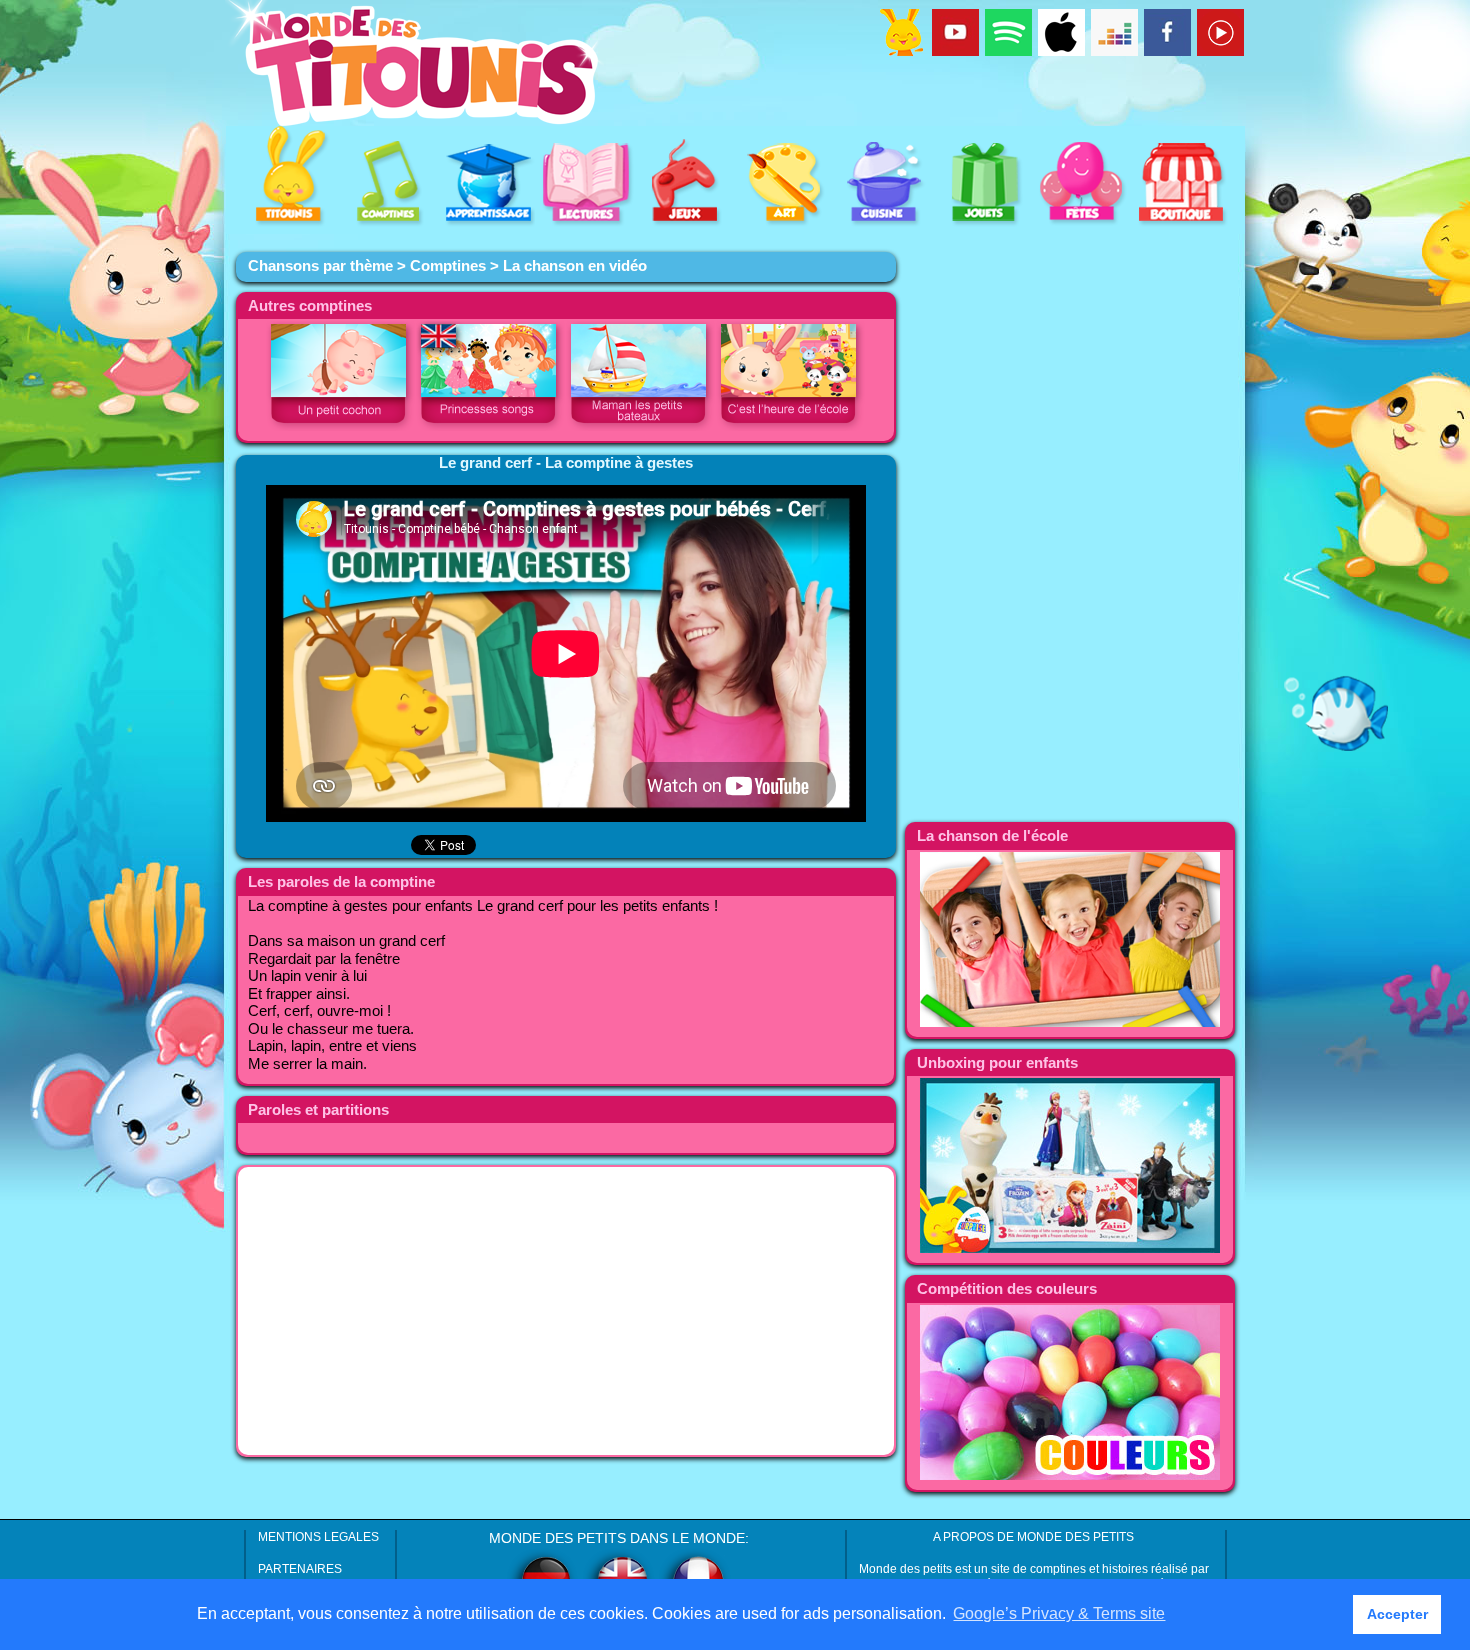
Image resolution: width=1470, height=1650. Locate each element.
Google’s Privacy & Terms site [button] (1059, 1613)
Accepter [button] (1397, 1614)
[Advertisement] (566, 1311)
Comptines (448, 266)
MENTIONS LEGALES (318, 1537)
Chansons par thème (320, 266)
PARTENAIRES (300, 1569)
